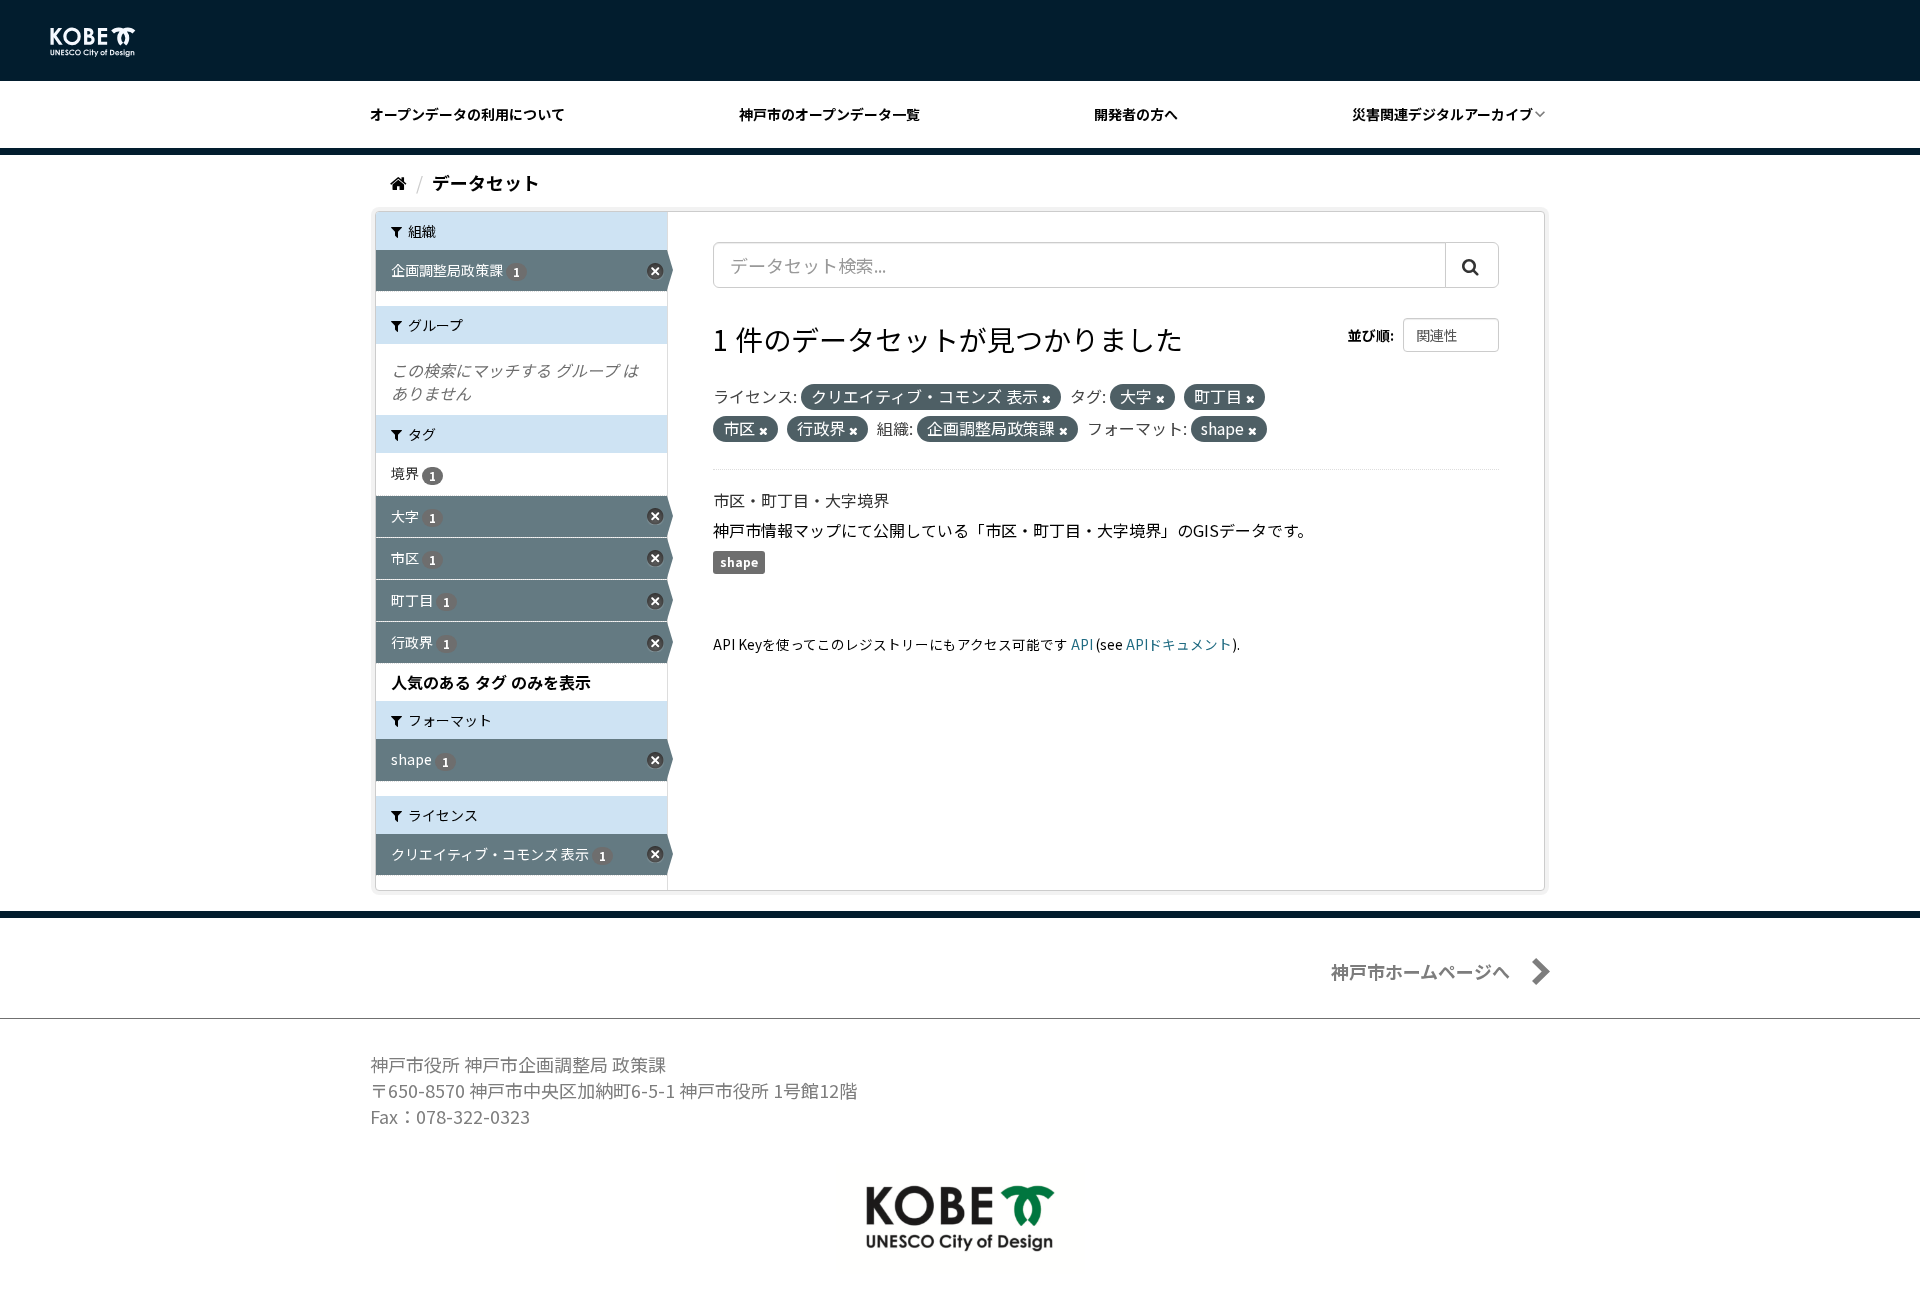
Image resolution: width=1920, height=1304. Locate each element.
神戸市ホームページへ (1420, 971)
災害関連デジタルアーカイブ (1442, 114)
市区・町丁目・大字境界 (801, 500)
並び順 (1369, 335)
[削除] (1046, 398)
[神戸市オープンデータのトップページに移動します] (103, 42)
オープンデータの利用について (467, 114)
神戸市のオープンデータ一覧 (829, 114)
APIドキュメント (1179, 644)
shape (739, 562)
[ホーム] (398, 182)
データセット (486, 182)
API (1082, 644)
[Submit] (1472, 265)
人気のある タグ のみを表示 (491, 682)
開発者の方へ (1136, 114)
